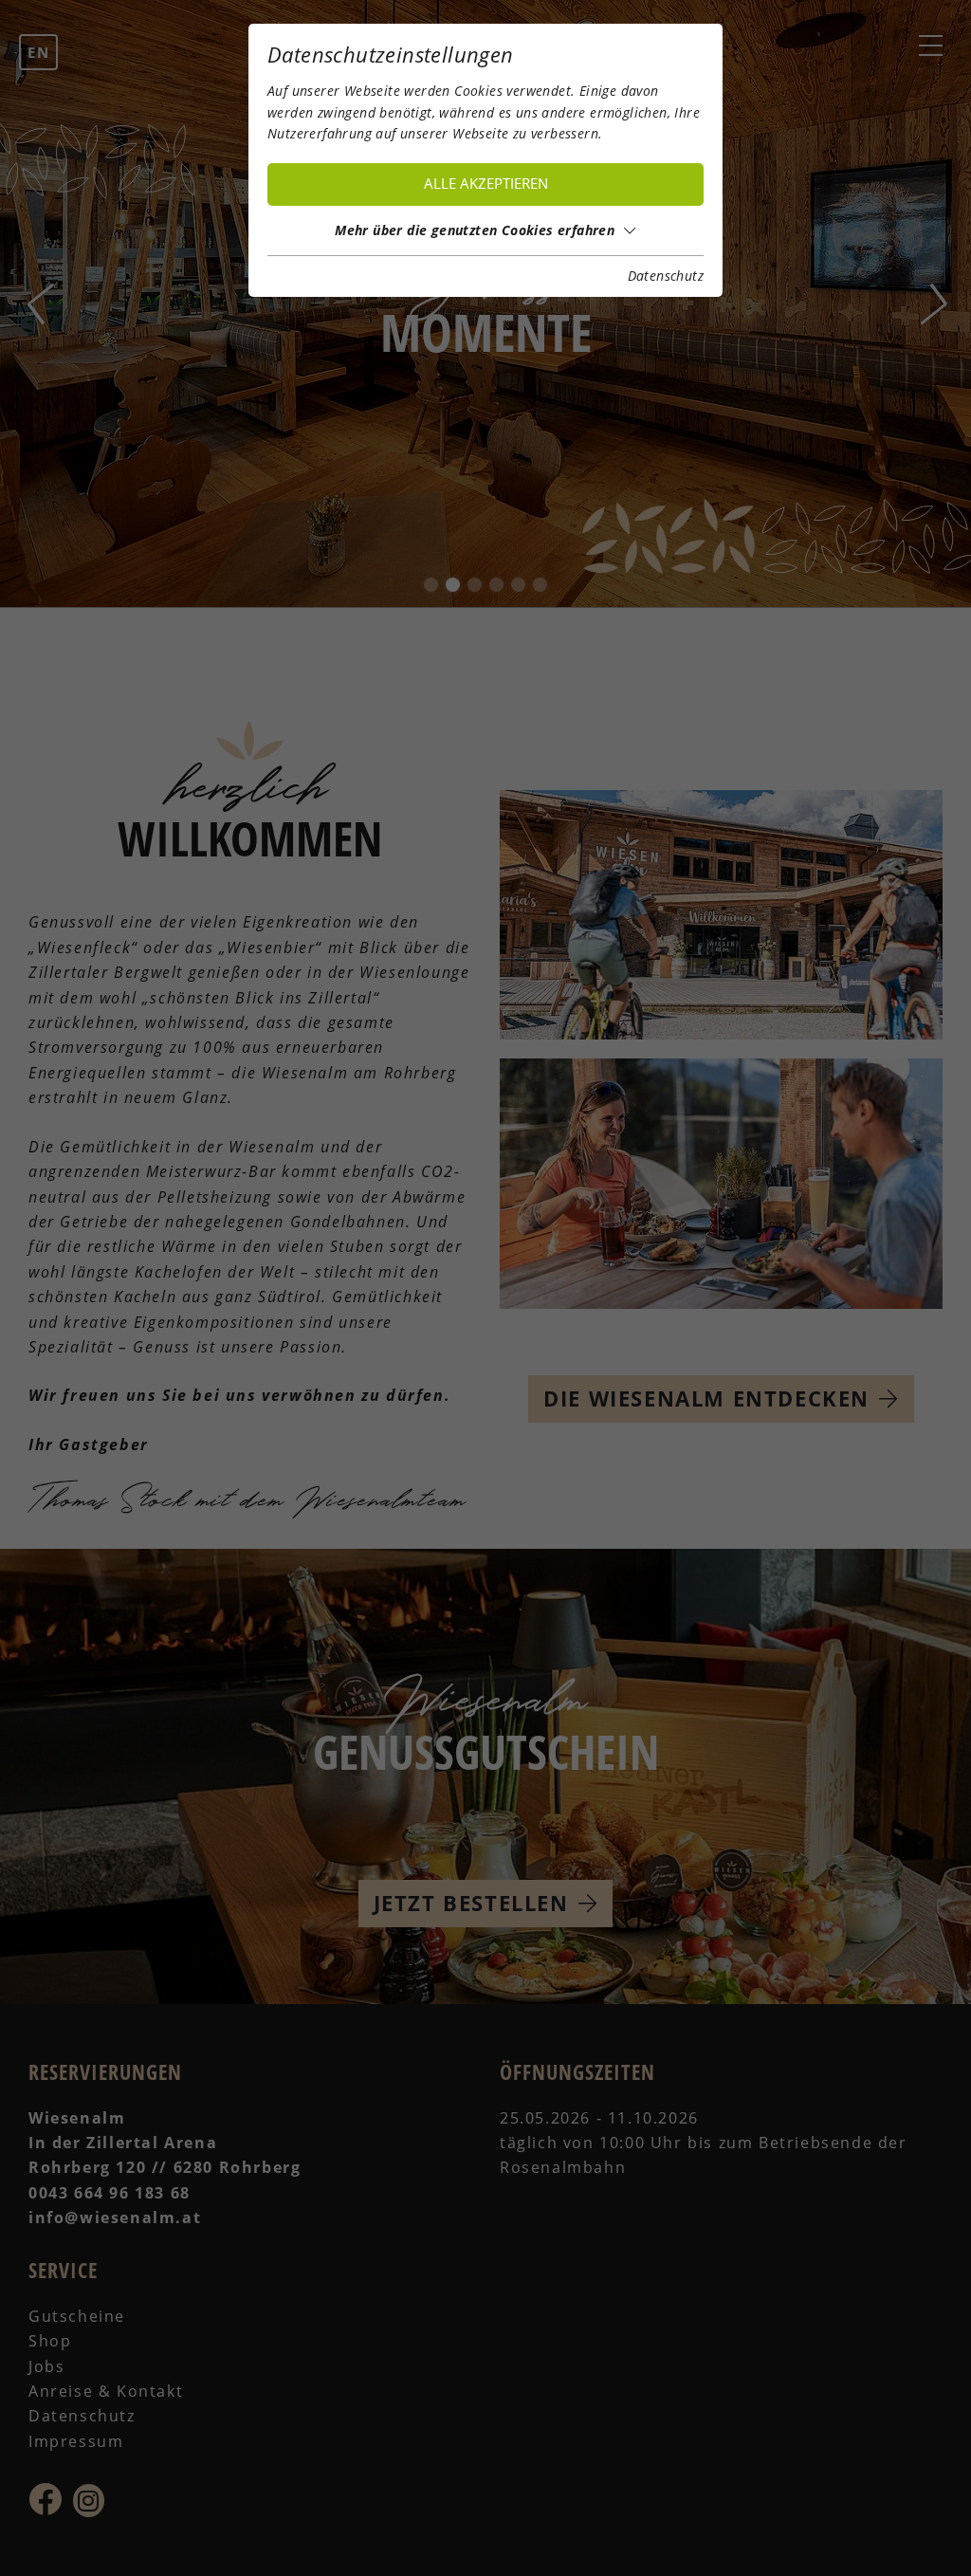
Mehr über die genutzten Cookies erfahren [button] (475, 230)
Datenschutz (666, 276)
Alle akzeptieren (486, 184)
